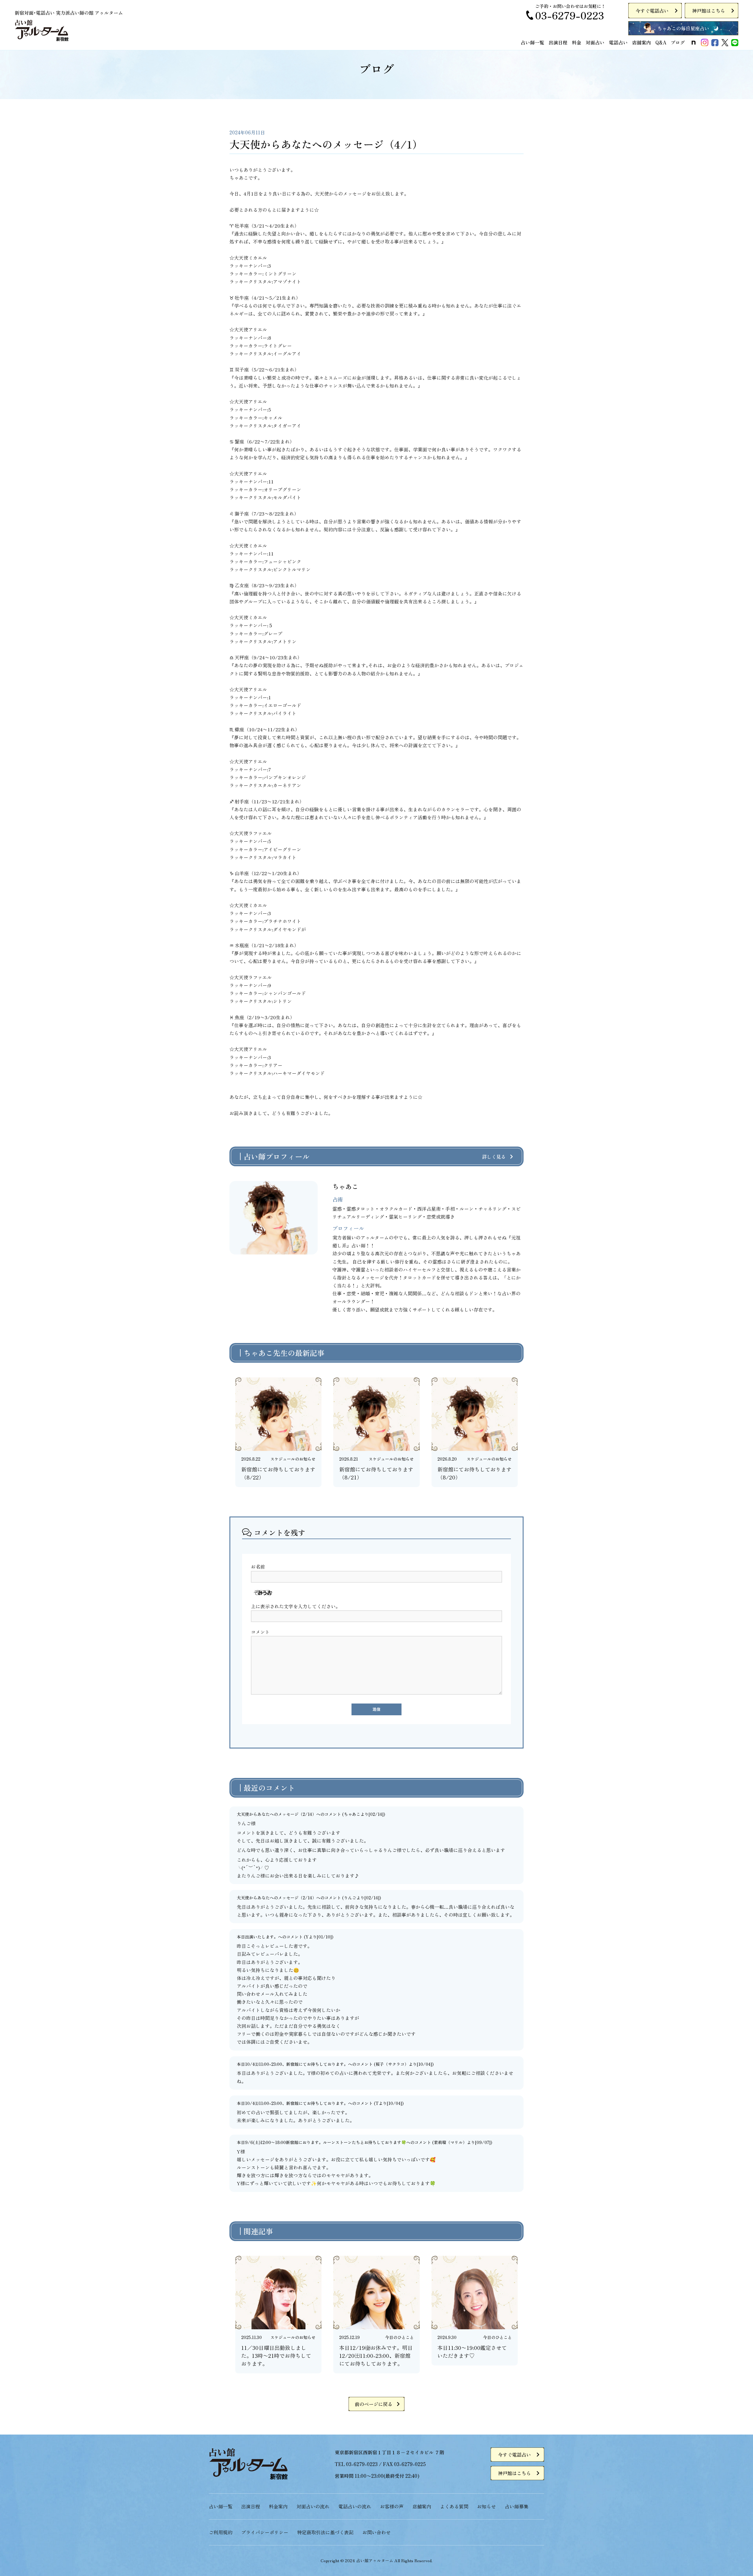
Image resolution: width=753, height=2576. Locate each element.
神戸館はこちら (709, 11)
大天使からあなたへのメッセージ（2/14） (276, 1814)
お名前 (258, 1566)
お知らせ (487, 2506)
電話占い (618, 42)
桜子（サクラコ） (392, 2064)
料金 (577, 42)
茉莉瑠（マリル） (450, 2142)
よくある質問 (454, 2506)
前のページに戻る (374, 2404)
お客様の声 (392, 2506)
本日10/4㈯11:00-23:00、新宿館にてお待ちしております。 (292, 2064)
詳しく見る (494, 1157)
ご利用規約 (221, 2532)
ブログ (678, 42)
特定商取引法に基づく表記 (325, 2532)
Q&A (661, 42)
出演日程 (558, 42)
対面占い (595, 42)
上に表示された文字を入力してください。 (296, 1606)
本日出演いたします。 (257, 1937)
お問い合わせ (376, 2532)
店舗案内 (642, 42)
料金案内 (278, 2506)
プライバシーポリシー (265, 2532)
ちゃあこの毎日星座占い (683, 28)
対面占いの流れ (313, 2506)
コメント (260, 1632)
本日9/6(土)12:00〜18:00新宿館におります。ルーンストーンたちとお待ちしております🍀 (321, 2142)
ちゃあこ (352, 1814)
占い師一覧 (532, 42)
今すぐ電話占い (652, 11)
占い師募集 (517, 2506)
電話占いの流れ (355, 2506)
